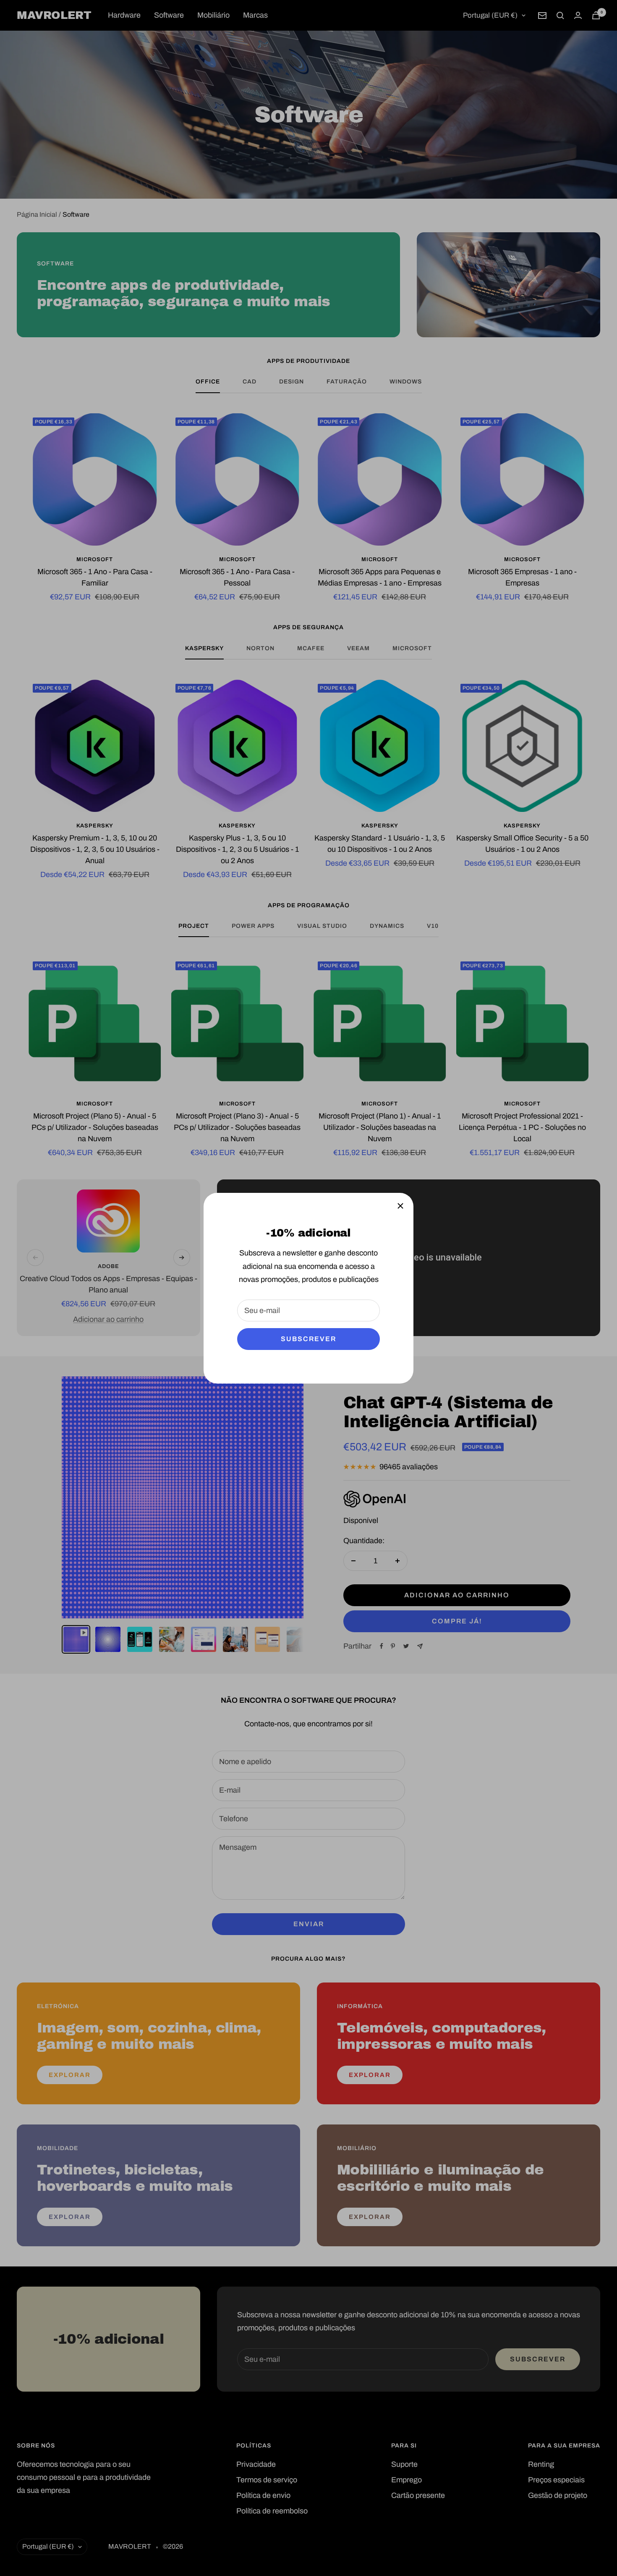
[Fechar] (400, 1206)
